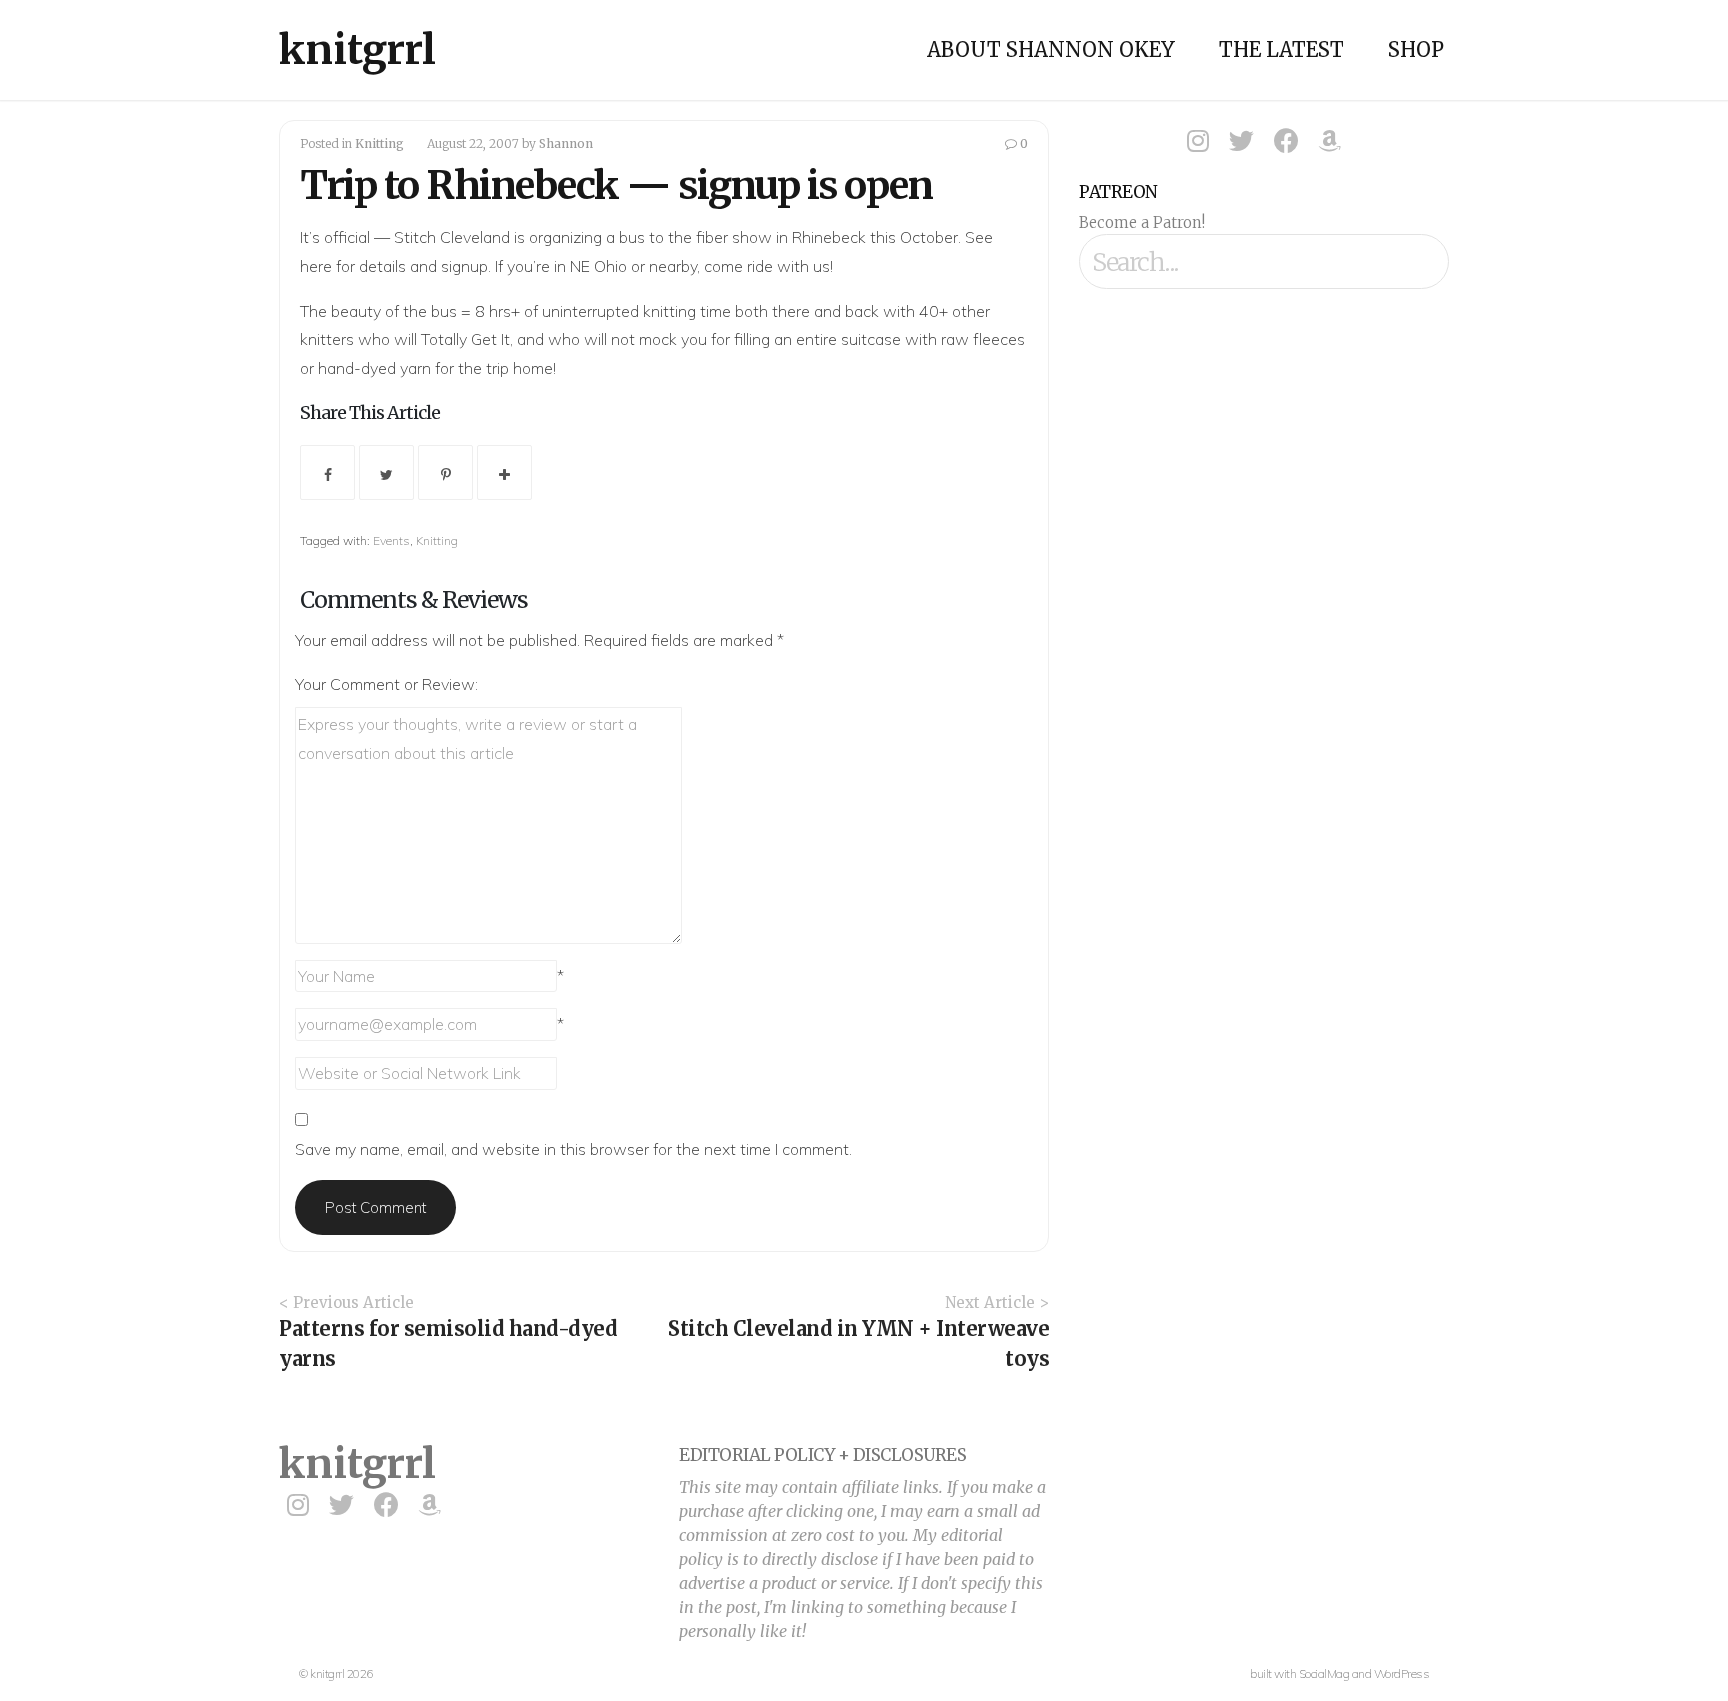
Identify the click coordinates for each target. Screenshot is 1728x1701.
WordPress (1402, 1673)
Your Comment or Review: (386, 684)
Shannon (566, 143)
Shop (1416, 49)
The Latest (1281, 49)
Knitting (379, 143)
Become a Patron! (1142, 222)
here (316, 266)
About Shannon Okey (1051, 49)
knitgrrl (357, 50)
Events (391, 540)
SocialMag (1324, 1673)
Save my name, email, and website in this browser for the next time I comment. (573, 1149)
